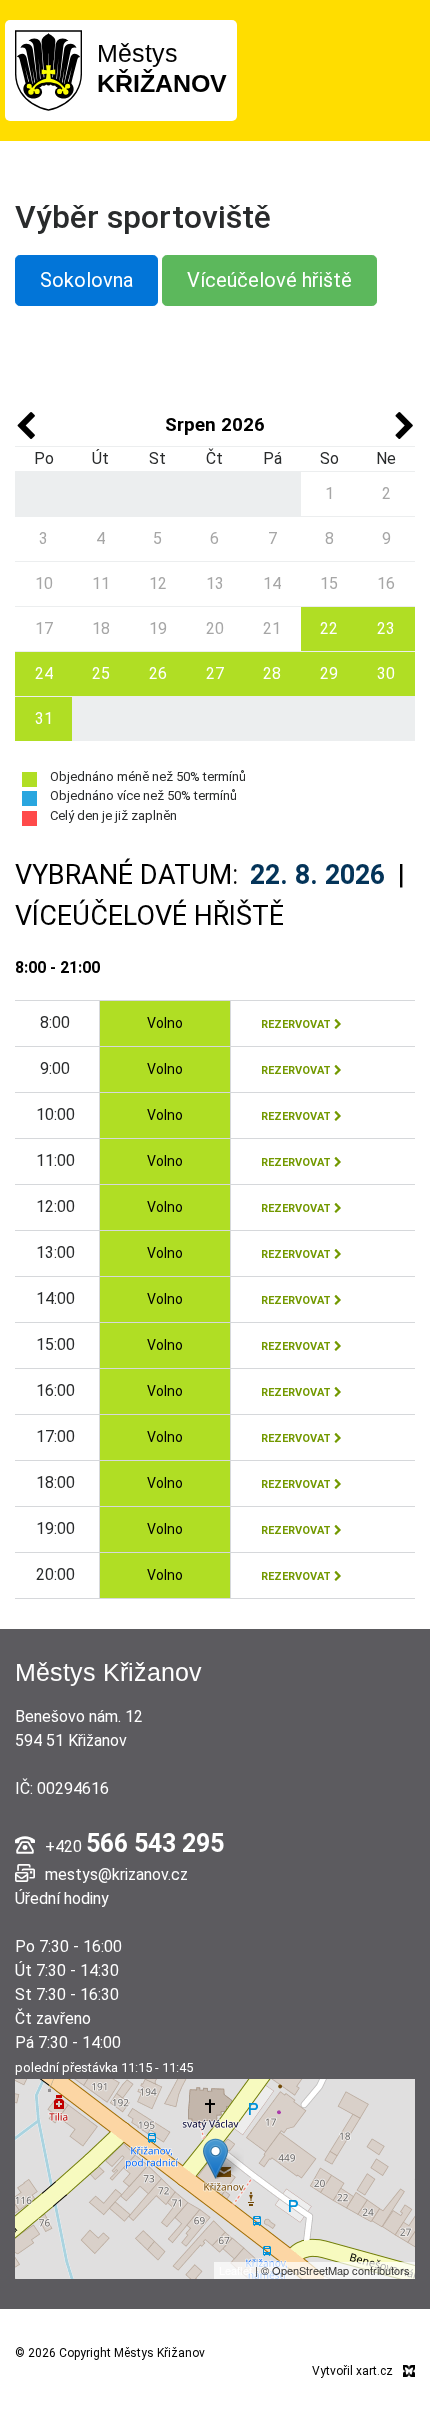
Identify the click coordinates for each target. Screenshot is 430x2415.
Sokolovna (86, 280)
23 (386, 628)
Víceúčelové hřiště (269, 280)
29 (329, 673)
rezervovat (297, 1024)
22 (329, 628)
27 (215, 673)
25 (101, 673)
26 (158, 673)
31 (44, 718)
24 (44, 673)
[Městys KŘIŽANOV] (48, 69)
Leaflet (235, 2270)
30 (386, 673)
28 (272, 673)
